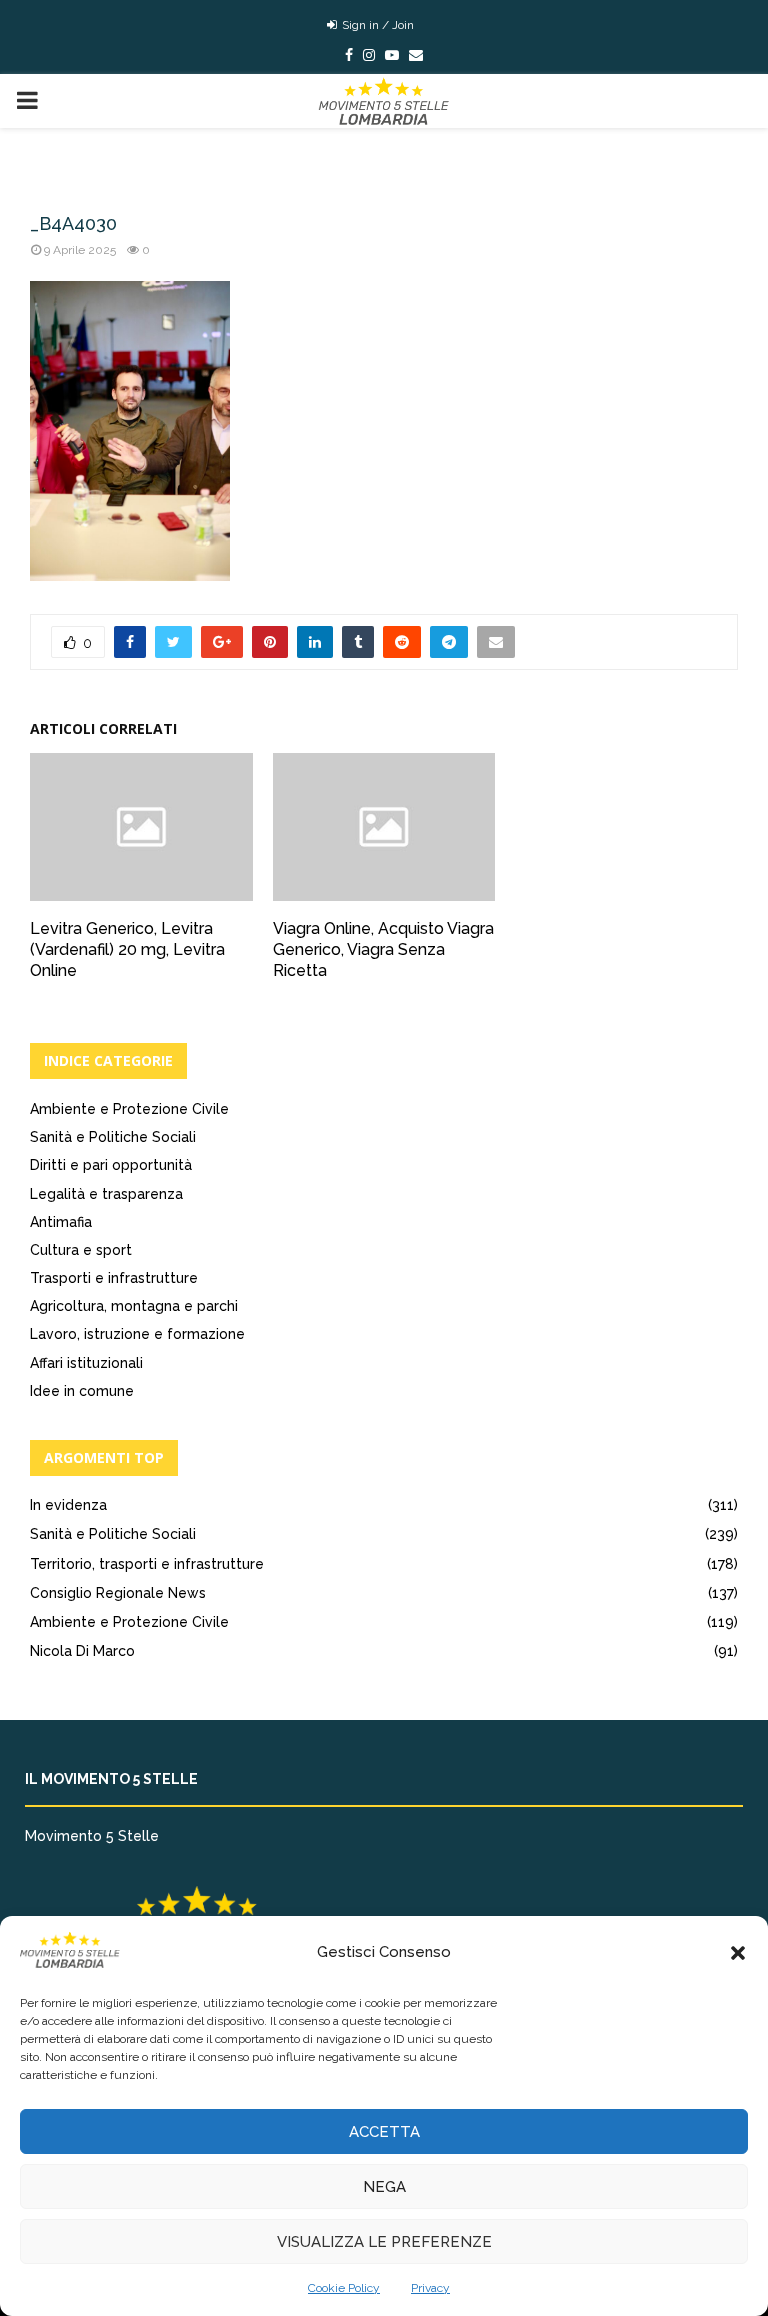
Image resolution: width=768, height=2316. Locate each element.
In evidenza (68, 1505)
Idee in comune (82, 1391)
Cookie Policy (344, 2288)
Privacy (430, 2288)
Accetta (384, 2132)
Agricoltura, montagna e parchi (134, 1306)
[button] (738, 1953)
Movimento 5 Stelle (92, 1836)
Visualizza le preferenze (384, 2242)
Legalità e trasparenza (106, 1194)
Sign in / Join (376, 25)
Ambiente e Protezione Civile (129, 1109)
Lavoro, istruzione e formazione (137, 1334)
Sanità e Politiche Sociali (113, 1137)
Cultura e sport (81, 1250)
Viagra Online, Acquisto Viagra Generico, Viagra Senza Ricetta (383, 949)
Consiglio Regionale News (118, 1593)
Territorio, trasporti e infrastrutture (147, 1564)
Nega (384, 2187)
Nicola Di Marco (82, 1651)
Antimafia (61, 1222)
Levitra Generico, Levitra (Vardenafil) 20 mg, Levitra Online (127, 949)
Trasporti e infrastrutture (114, 1278)
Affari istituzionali (86, 1363)
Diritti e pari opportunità (111, 1165)
